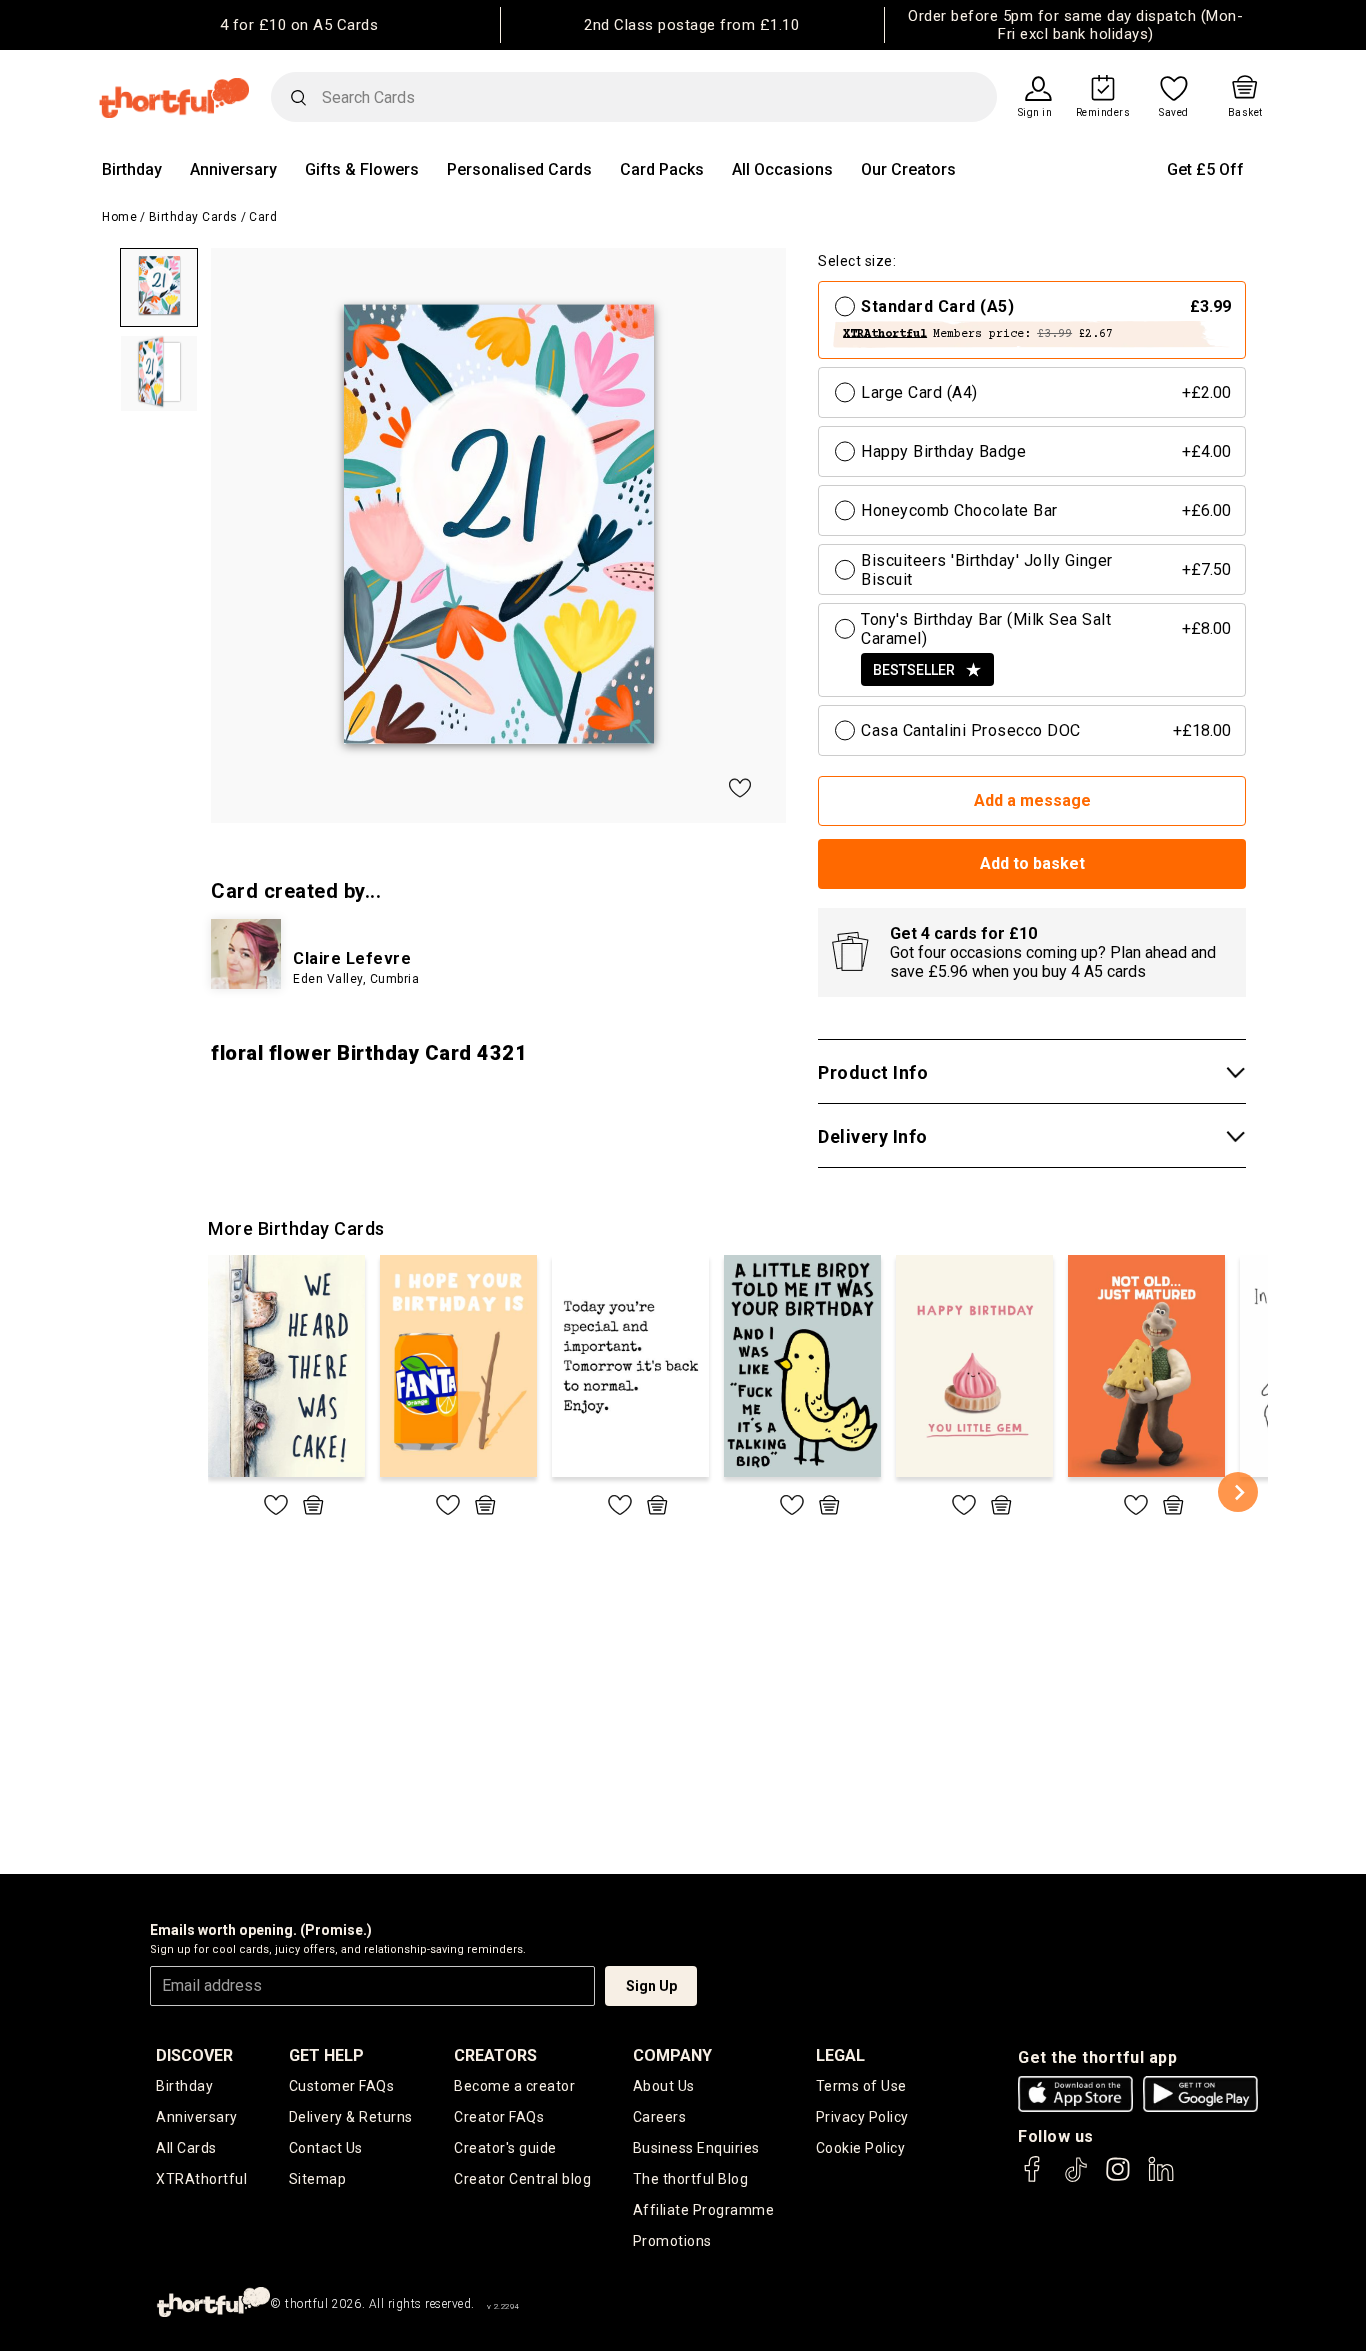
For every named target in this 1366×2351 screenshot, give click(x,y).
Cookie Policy (861, 2148)
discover (194, 2055)
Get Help (326, 2055)
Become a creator (514, 2086)
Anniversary (233, 169)
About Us (664, 2086)
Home (119, 217)
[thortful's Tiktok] (1076, 2178)
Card (263, 217)
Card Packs (662, 169)
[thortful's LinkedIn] (1161, 2178)
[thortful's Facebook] (1033, 2178)
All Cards (186, 2148)
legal (840, 2055)
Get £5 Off (1205, 169)
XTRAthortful (201, 2179)
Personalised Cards (519, 169)
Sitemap (318, 2179)
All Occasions (782, 169)
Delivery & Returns (351, 2117)
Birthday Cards (193, 217)
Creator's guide (505, 2148)
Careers (660, 2117)
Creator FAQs (499, 2117)
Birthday (132, 169)
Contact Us (326, 2148)
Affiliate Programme (704, 2210)
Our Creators (908, 169)
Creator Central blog (522, 2179)
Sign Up (651, 1986)
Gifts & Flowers (362, 169)
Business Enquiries (696, 2148)
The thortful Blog (691, 2179)
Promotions (672, 2241)
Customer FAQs (342, 2086)
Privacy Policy (862, 2117)
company (672, 2055)
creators (495, 2055)
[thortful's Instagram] (1118, 2178)
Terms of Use (861, 2086)
